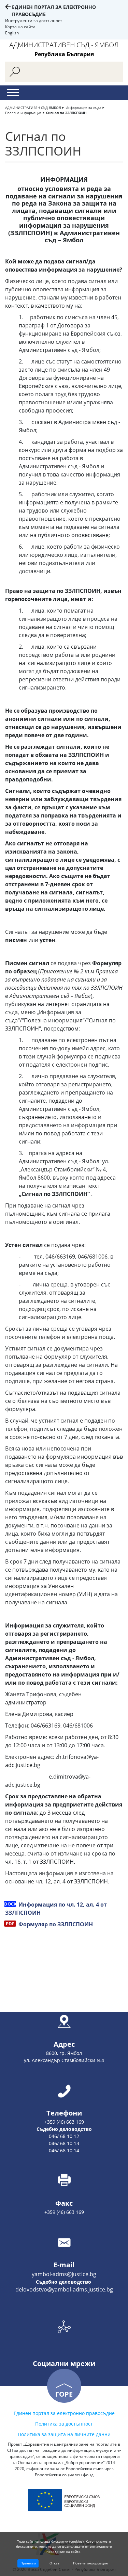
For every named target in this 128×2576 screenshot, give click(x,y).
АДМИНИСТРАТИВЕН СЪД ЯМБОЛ (33, 108)
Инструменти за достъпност (34, 21)
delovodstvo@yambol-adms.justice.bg (64, 2289)
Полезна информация (23, 113)
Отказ (54, 2563)
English (12, 33)
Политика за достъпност (64, 2424)
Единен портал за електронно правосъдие (64, 2413)
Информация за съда (83, 108)
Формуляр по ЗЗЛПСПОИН (55, 1924)
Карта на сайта (20, 27)
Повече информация (90, 2563)
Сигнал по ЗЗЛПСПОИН (66, 113)
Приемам (28, 2563)
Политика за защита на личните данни (64, 2434)
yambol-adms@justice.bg (64, 2274)
